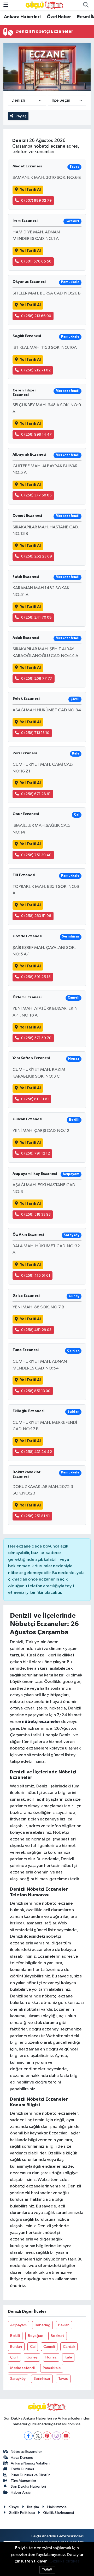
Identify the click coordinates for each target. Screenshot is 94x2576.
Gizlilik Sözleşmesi (58, 2513)
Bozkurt (57, 2336)
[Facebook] (28, 2436)
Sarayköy (18, 2379)
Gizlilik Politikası (22, 2513)
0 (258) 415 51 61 (36, 1276)
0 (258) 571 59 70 (36, 1038)
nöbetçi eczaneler (41, 1722)
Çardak (69, 2347)
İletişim (33, 2507)
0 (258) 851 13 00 (36, 1391)
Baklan (64, 2325)
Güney (32, 2357)
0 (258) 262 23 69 (37, 556)
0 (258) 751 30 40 (36, 855)
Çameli (49, 2347)
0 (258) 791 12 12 (36, 1153)
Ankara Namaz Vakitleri (30, 2463)
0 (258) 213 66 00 (36, 316)
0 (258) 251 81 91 (36, 1516)
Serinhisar (42, 2379)
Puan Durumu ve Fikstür (30, 2475)
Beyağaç (35, 2336)
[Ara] (86, 5)
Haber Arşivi (21, 2492)
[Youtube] (66, 2436)
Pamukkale (52, 2368)
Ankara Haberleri (22, 17)
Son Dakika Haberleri (28, 2486)
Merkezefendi (22, 2368)
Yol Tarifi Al (30, 190)
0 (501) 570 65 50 (36, 261)
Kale (68, 2357)
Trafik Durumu (22, 2469)
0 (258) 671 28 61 (36, 794)
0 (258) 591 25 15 (36, 977)
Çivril (14, 2357)
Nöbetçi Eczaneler (26, 2452)
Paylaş (21, 116)
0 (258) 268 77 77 (37, 679)
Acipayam (18, 2325)
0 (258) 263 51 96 (36, 916)
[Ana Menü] (6, 5)
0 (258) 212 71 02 (36, 370)
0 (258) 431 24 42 (37, 1452)
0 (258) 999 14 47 (36, 434)
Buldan (16, 2347)
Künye (14, 2507)
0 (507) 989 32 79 (36, 201)
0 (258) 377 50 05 (36, 495)
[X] (38, 2436)
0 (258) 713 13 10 (35, 733)
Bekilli (15, 2336)
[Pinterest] (47, 2436)
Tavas (63, 2379)
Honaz (51, 2357)
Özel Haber (59, 17)
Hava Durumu (22, 2458)
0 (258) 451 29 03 (36, 1330)
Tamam (47, 2570)
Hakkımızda (57, 2507)
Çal (33, 2347)
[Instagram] (57, 2436)
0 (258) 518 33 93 (36, 1214)
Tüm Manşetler (23, 2481)
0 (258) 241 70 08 (36, 617)
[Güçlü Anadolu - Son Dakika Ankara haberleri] (45, 5)
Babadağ (43, 2325)
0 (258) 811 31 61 (35, 1099)
